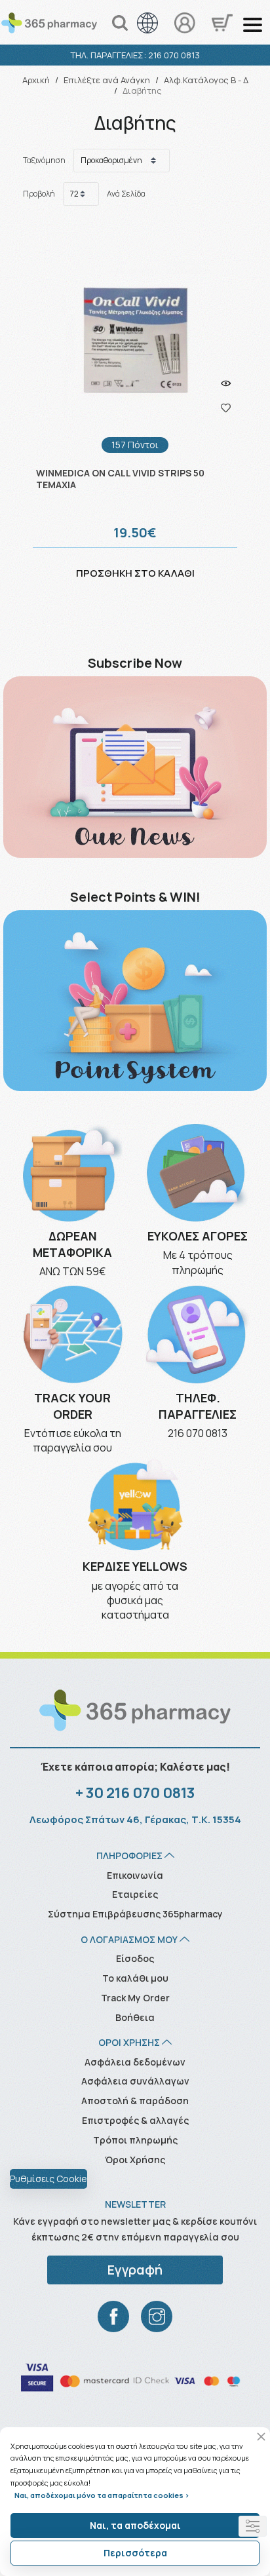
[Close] (261, 2437)
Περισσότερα (135, 2553)
